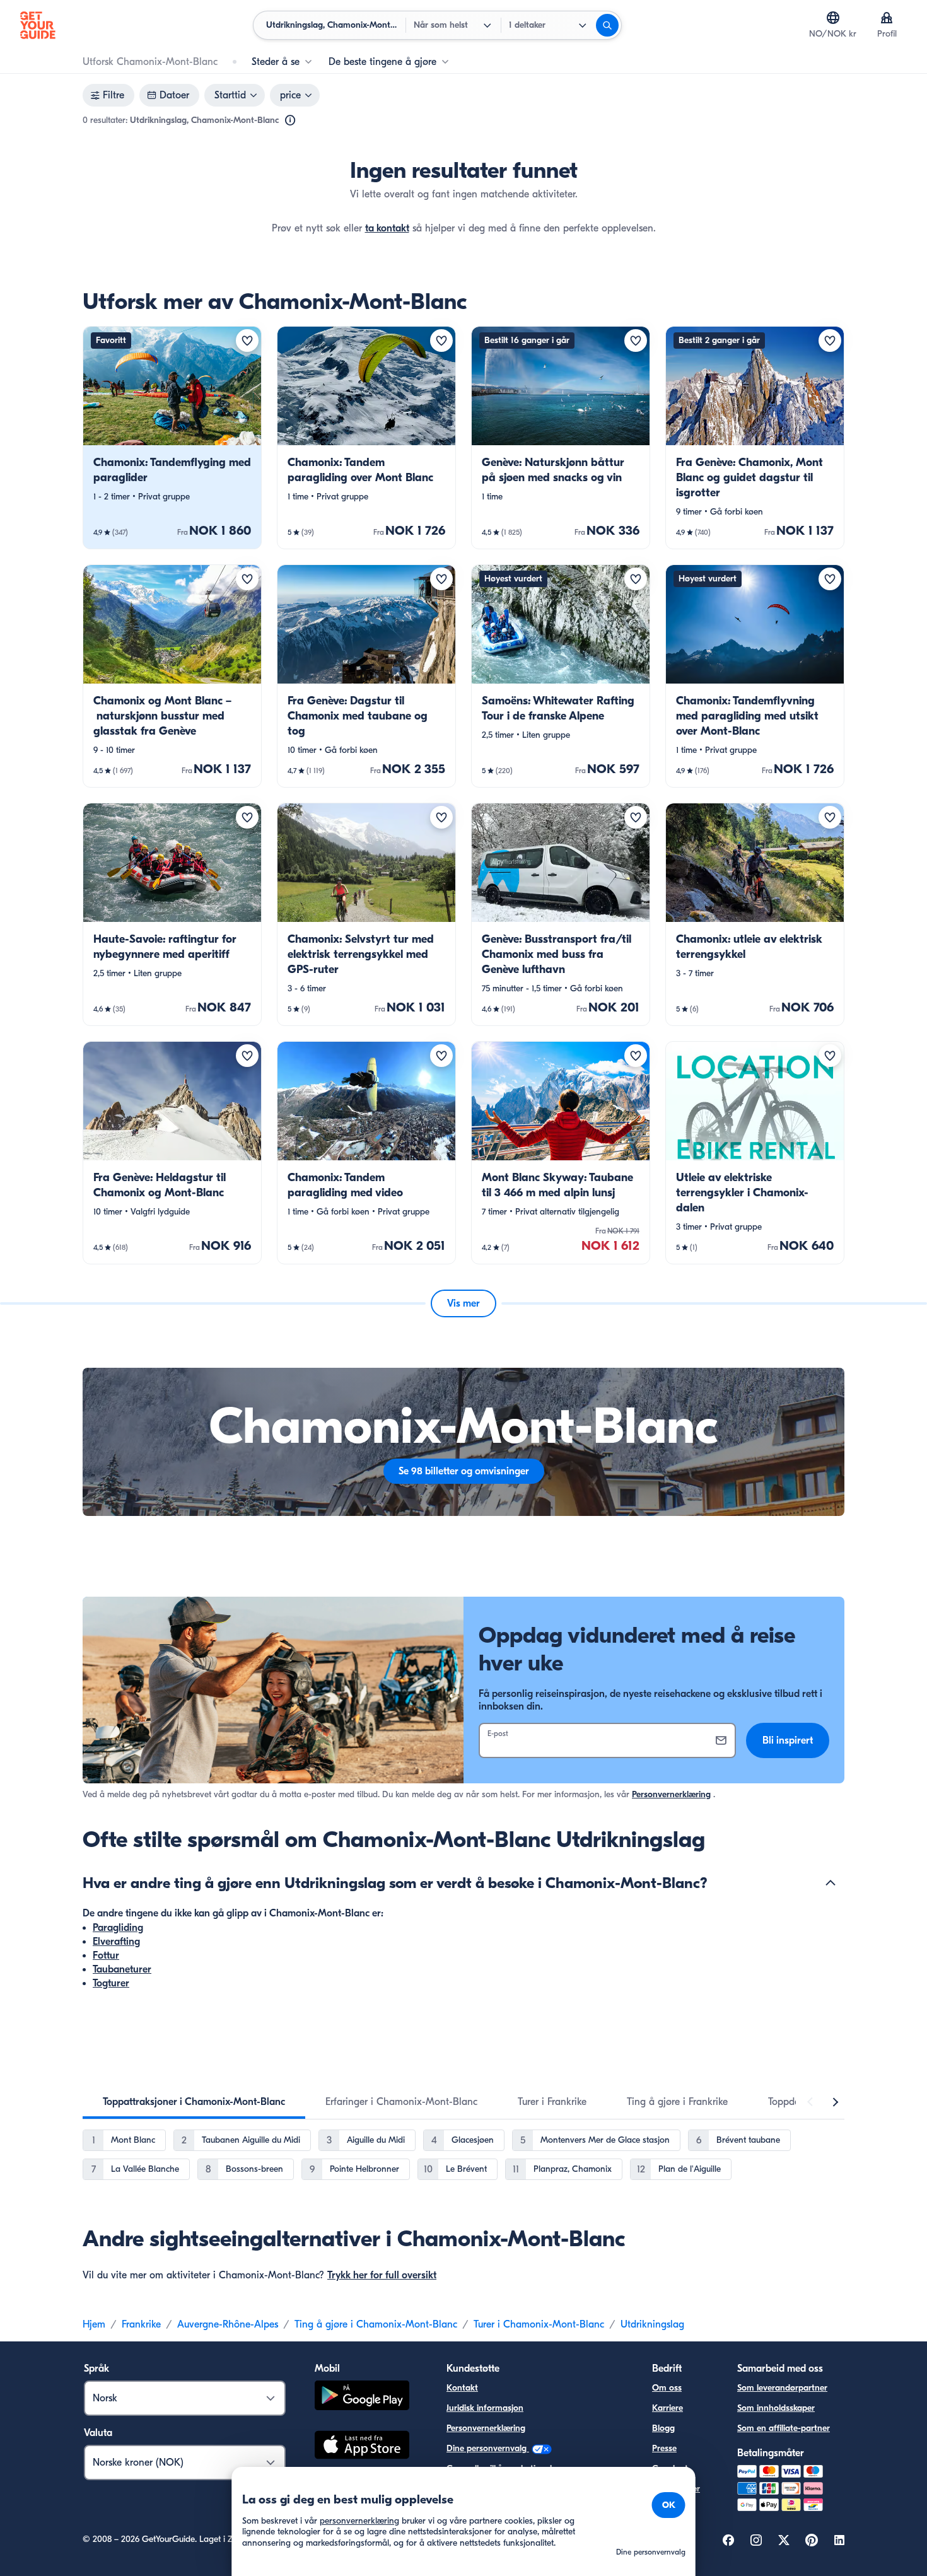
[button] (172, 438)
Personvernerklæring (671, 1794)
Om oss (667, 2388)
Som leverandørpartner (782, 2388)
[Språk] (833, 18)
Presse (664, 2448)
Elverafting (116, 1942)
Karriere (668, 2408)
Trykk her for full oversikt (382, 2275)
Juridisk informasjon (485, 2408)
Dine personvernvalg (488, 2448)
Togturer (111, 1983)
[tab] (194, 2102)
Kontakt (462, 2388)
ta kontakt (387, 228)
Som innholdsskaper (776, 2408)
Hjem (94, 2324)
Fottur (106, 1955)
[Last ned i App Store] (362, 2447)
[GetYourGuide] (38, 25)
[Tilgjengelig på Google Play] (362, 2397)
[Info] (290, 120)
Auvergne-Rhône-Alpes (228, 2324)
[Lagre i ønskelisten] (247, 341)
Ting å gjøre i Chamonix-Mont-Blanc (376, 2324)
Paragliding (118, 1928)
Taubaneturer (122, 1969)
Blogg (663, 2428)
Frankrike (141, 2324)
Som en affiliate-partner (784, 2428)
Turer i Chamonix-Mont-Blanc (539, 2324)
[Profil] (887, 18)
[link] (172, 438)
